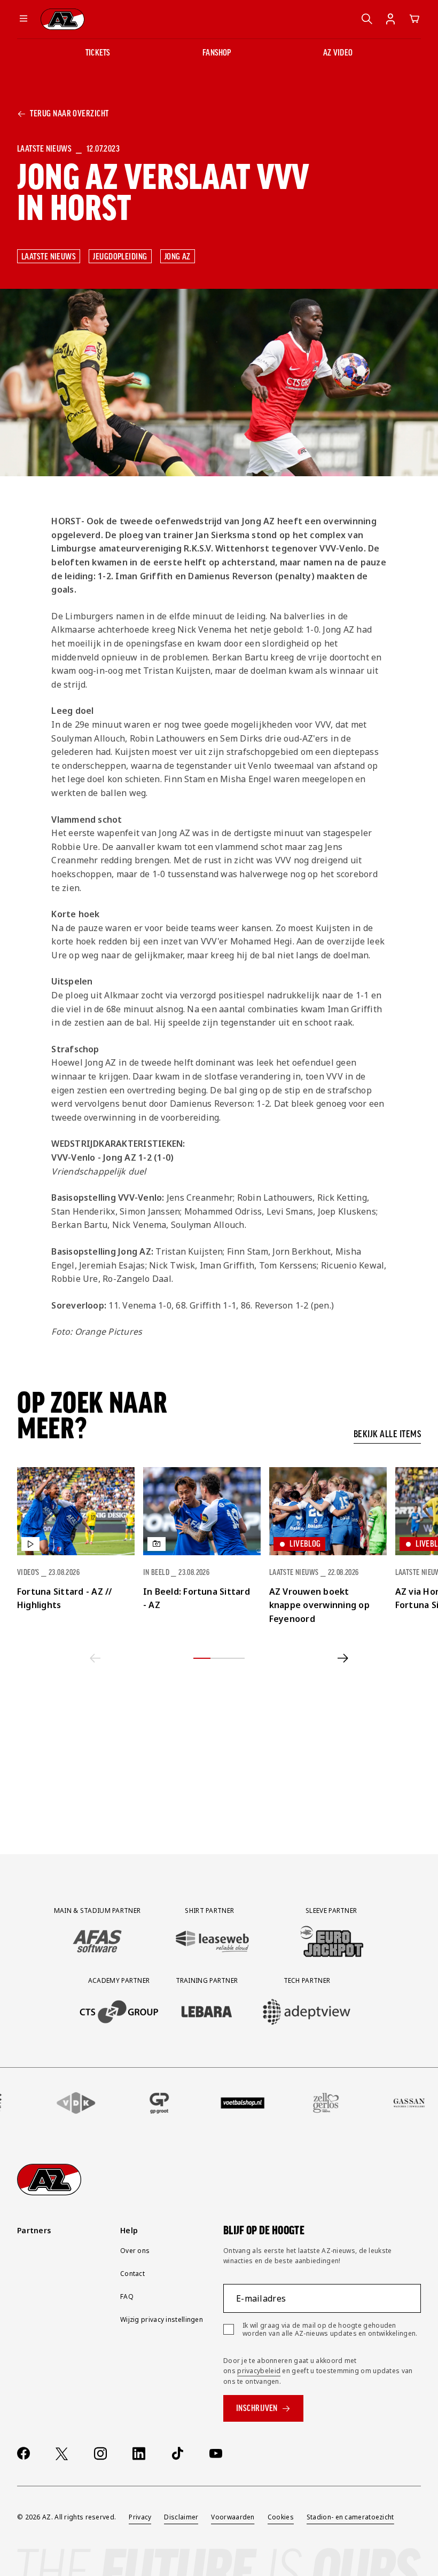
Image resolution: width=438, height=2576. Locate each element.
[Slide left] (95, 1658)
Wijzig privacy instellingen (162, 2319)
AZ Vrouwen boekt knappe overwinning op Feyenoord (319, 1605)
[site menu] (24, 19)
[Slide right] (343, 1658)
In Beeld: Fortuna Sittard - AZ (197, 1598)
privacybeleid (259, 2371)
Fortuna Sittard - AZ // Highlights (65, 1598)
